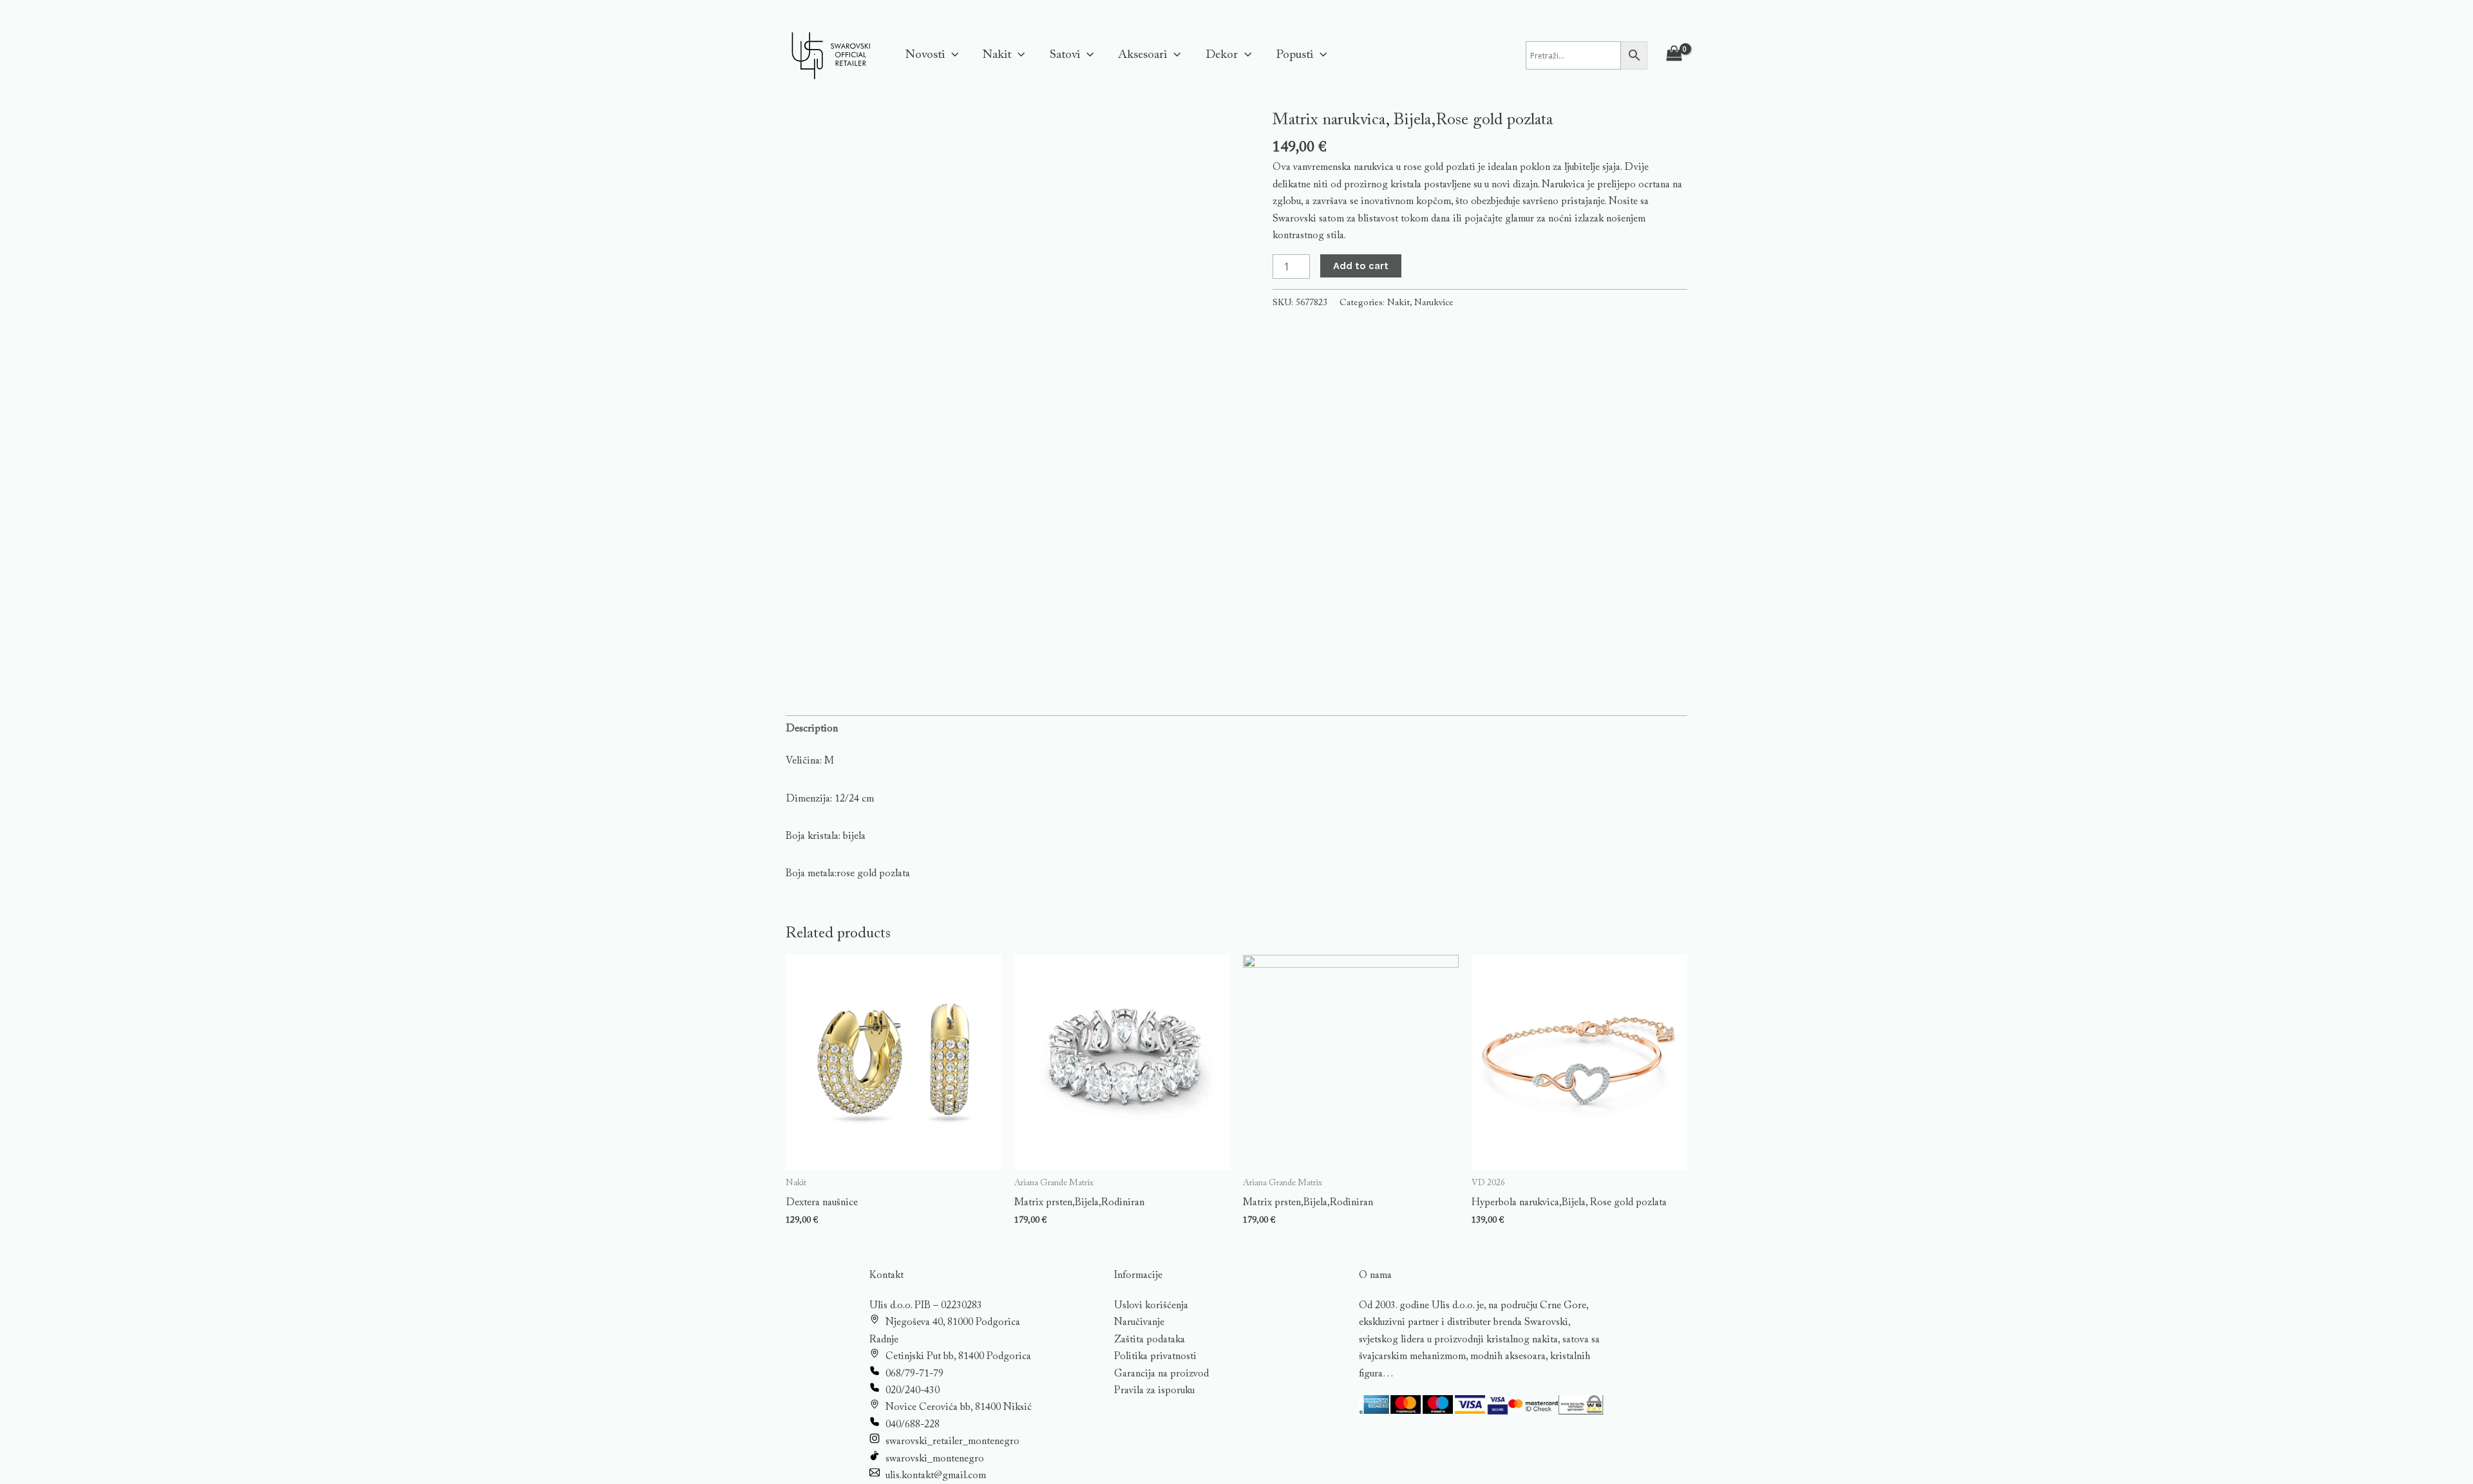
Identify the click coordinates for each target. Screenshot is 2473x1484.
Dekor (1222, 55)
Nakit (997, 55)
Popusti (1294, 55)
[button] (952, 55)
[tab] (812, 729)
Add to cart (1361, 266)
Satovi (1065, 55)
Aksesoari (1142, 55)
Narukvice (1434, 303)
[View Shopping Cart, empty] (1674, 56)
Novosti (925, 55)
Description (812, 729)
